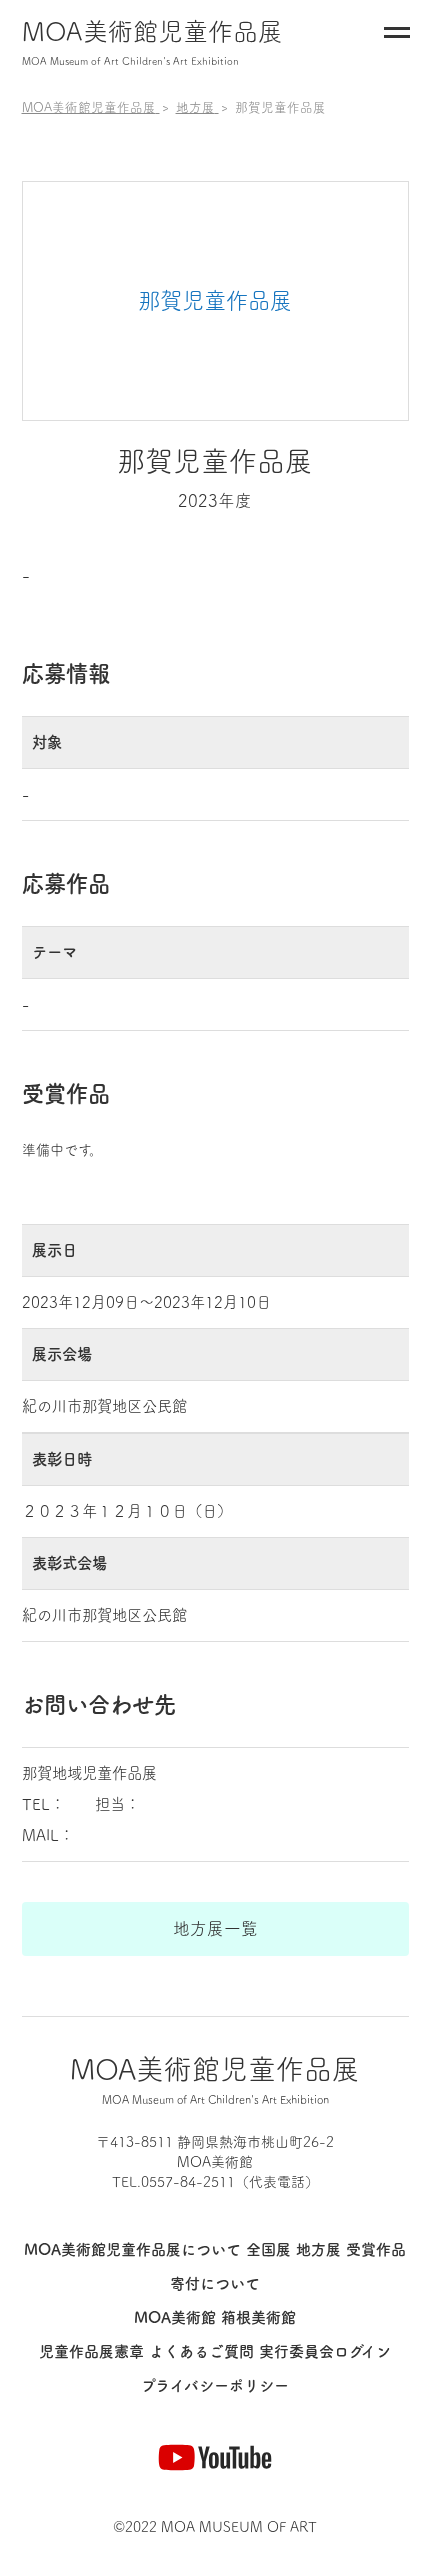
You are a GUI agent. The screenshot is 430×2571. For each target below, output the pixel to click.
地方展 (318, 2249)
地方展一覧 (215, 1928)
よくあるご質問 (201, 2351)
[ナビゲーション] (397, 36)
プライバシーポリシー (215, 2385)
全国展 (268, 2249)
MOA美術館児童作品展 (152, 42)
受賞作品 (376, 2249)
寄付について (215, 2283)
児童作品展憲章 (91, 2351)
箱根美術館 (258, 2317)
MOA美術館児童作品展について (132, 2249)
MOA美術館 (175, 2317)
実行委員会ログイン (325, 2351)
